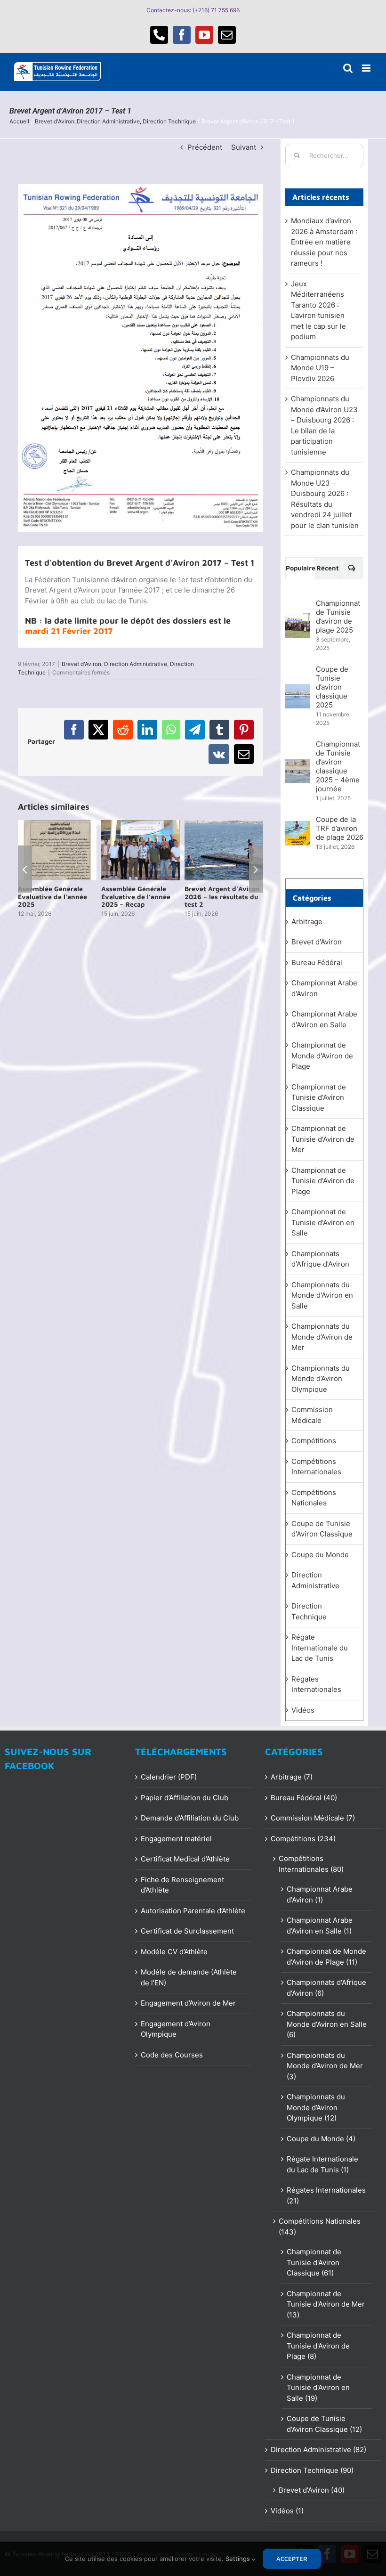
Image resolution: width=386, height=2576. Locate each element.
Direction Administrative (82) (318, 2450)
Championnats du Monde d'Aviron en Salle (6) (327, 2024)
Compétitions (314, 1441)
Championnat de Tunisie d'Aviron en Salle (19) (318, 2388)
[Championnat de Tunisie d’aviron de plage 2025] (298, 618)
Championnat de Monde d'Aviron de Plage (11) (326, 1957)
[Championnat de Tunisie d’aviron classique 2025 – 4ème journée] (298, 764)
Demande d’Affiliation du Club (190, 1818)
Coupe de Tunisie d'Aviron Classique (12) (324, 2424)
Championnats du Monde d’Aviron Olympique (321, 1379)
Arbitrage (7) (292, 1777)
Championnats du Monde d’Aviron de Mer (322, 1337)
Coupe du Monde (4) (321, 2139)
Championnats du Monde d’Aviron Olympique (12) (316, 2107)
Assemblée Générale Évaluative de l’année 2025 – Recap (219, 897)
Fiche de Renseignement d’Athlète (182, 1885)
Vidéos (303, 1710)
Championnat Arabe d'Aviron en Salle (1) (320, 1926)
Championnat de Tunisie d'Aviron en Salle (323, 1222)
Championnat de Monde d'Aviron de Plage (322, 1056)
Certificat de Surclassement (187, 1931)
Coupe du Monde (320, 1555)
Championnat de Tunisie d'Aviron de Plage (323, 1181)
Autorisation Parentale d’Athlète (193, 1911)
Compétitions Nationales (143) (320, 2227)
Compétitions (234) (303, 1839)
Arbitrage (307, 922)
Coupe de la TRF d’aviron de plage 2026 (340, 828)
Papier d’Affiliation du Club (185, 1798)
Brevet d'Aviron (81, 664)
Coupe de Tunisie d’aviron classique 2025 (332, 687)
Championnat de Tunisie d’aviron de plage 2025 (338, 617)
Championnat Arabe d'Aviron (324, 988)
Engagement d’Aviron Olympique (176, 2029)
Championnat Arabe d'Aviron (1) (320, 1894)
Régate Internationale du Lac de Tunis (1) (322, 2164)
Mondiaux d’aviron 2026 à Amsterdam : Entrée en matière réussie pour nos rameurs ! (324, 242)
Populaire (301, 568)
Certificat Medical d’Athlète (185, 1859)
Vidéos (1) (287, 2511)
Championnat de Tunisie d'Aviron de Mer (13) (326, 2304)
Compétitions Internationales (316, 1467)
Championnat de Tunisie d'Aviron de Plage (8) (318, 2346)
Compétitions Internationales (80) (311, 1864)
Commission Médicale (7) (313, 1818)
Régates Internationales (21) (326, 2195)
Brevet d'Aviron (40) (312, 2490)
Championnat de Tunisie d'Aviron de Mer (323, 1139)
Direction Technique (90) (312, 2470)
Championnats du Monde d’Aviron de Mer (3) (325, 2066)
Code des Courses (172, 2055)
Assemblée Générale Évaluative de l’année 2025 (136, 897)
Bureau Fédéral (317, 963)
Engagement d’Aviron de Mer (188, 2003)
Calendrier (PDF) (169, 1777)
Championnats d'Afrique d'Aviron (320, 1259)
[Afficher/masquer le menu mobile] (367, 68)
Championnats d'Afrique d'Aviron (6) (326, 1988)
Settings (239, 2559)
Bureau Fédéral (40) (304, 1798)
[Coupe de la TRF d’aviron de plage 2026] (298, 826)
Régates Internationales (316, 1684)
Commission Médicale (312, 1415)
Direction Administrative (136, 664)
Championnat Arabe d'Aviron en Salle (324, 1019)
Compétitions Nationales (314, 1498)
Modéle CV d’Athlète (174, 1952)
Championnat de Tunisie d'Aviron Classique (319, 1097)
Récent (328, 568)
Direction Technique (309, 1611)
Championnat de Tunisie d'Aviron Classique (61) (314, 2262)
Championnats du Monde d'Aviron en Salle (322, 1295)
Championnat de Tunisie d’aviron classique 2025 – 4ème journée (338, 766)
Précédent (205, 147)
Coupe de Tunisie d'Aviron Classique (322, 1529)
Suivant (244, 147)
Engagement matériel (176, 1839)
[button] (25, 873)
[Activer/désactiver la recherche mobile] (348, 68)
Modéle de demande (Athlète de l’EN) (189, 1977)
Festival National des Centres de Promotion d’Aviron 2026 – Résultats (53, 900)
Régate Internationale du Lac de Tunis (320, 1648)
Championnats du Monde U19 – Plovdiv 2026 (320, 368)
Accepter (292, 2559)
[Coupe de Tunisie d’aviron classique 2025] (298, 689)
